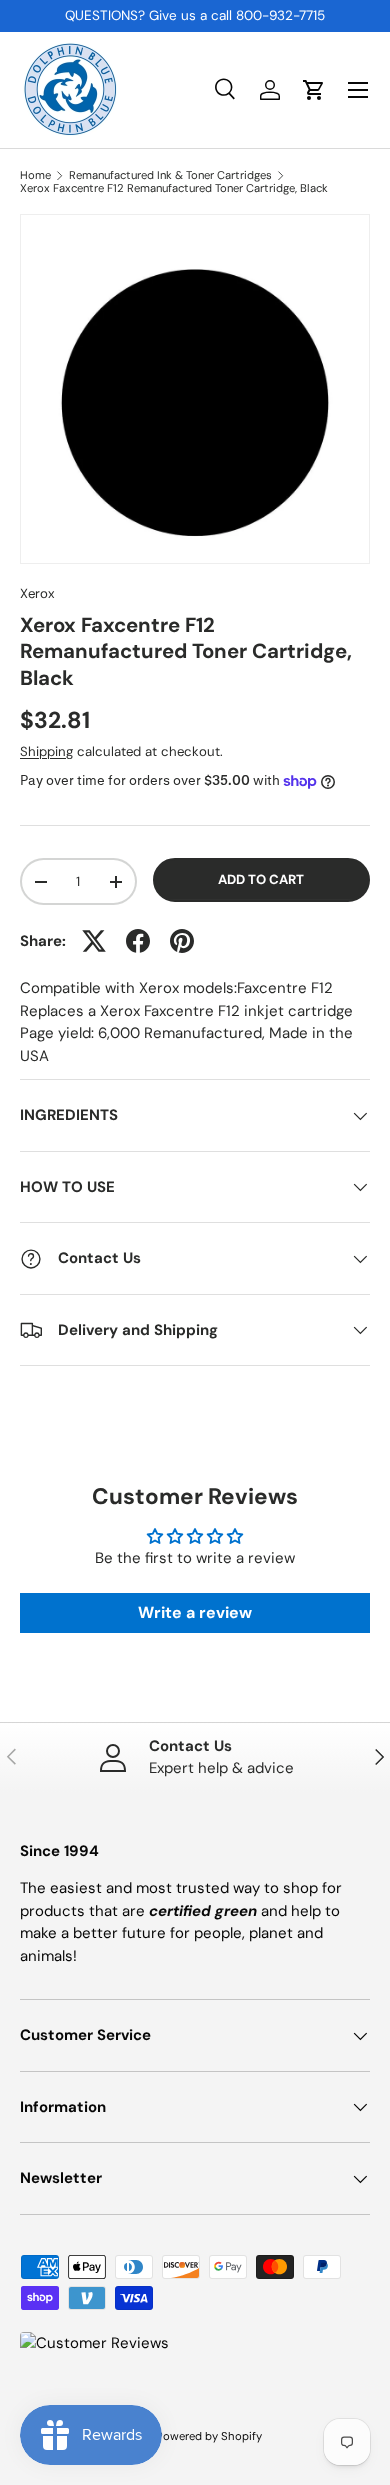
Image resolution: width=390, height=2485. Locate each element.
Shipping (46, 751)
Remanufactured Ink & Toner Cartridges (170, 175)
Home (35, 175)
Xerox (37, 593)
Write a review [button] (195, 1612)
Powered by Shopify (209, 2436)
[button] (314, 90)
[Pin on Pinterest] (182, 941)
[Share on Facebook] (138, 941)
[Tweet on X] (94, 941)
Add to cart (261, 879)
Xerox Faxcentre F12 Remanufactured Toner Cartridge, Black (174, 188)
